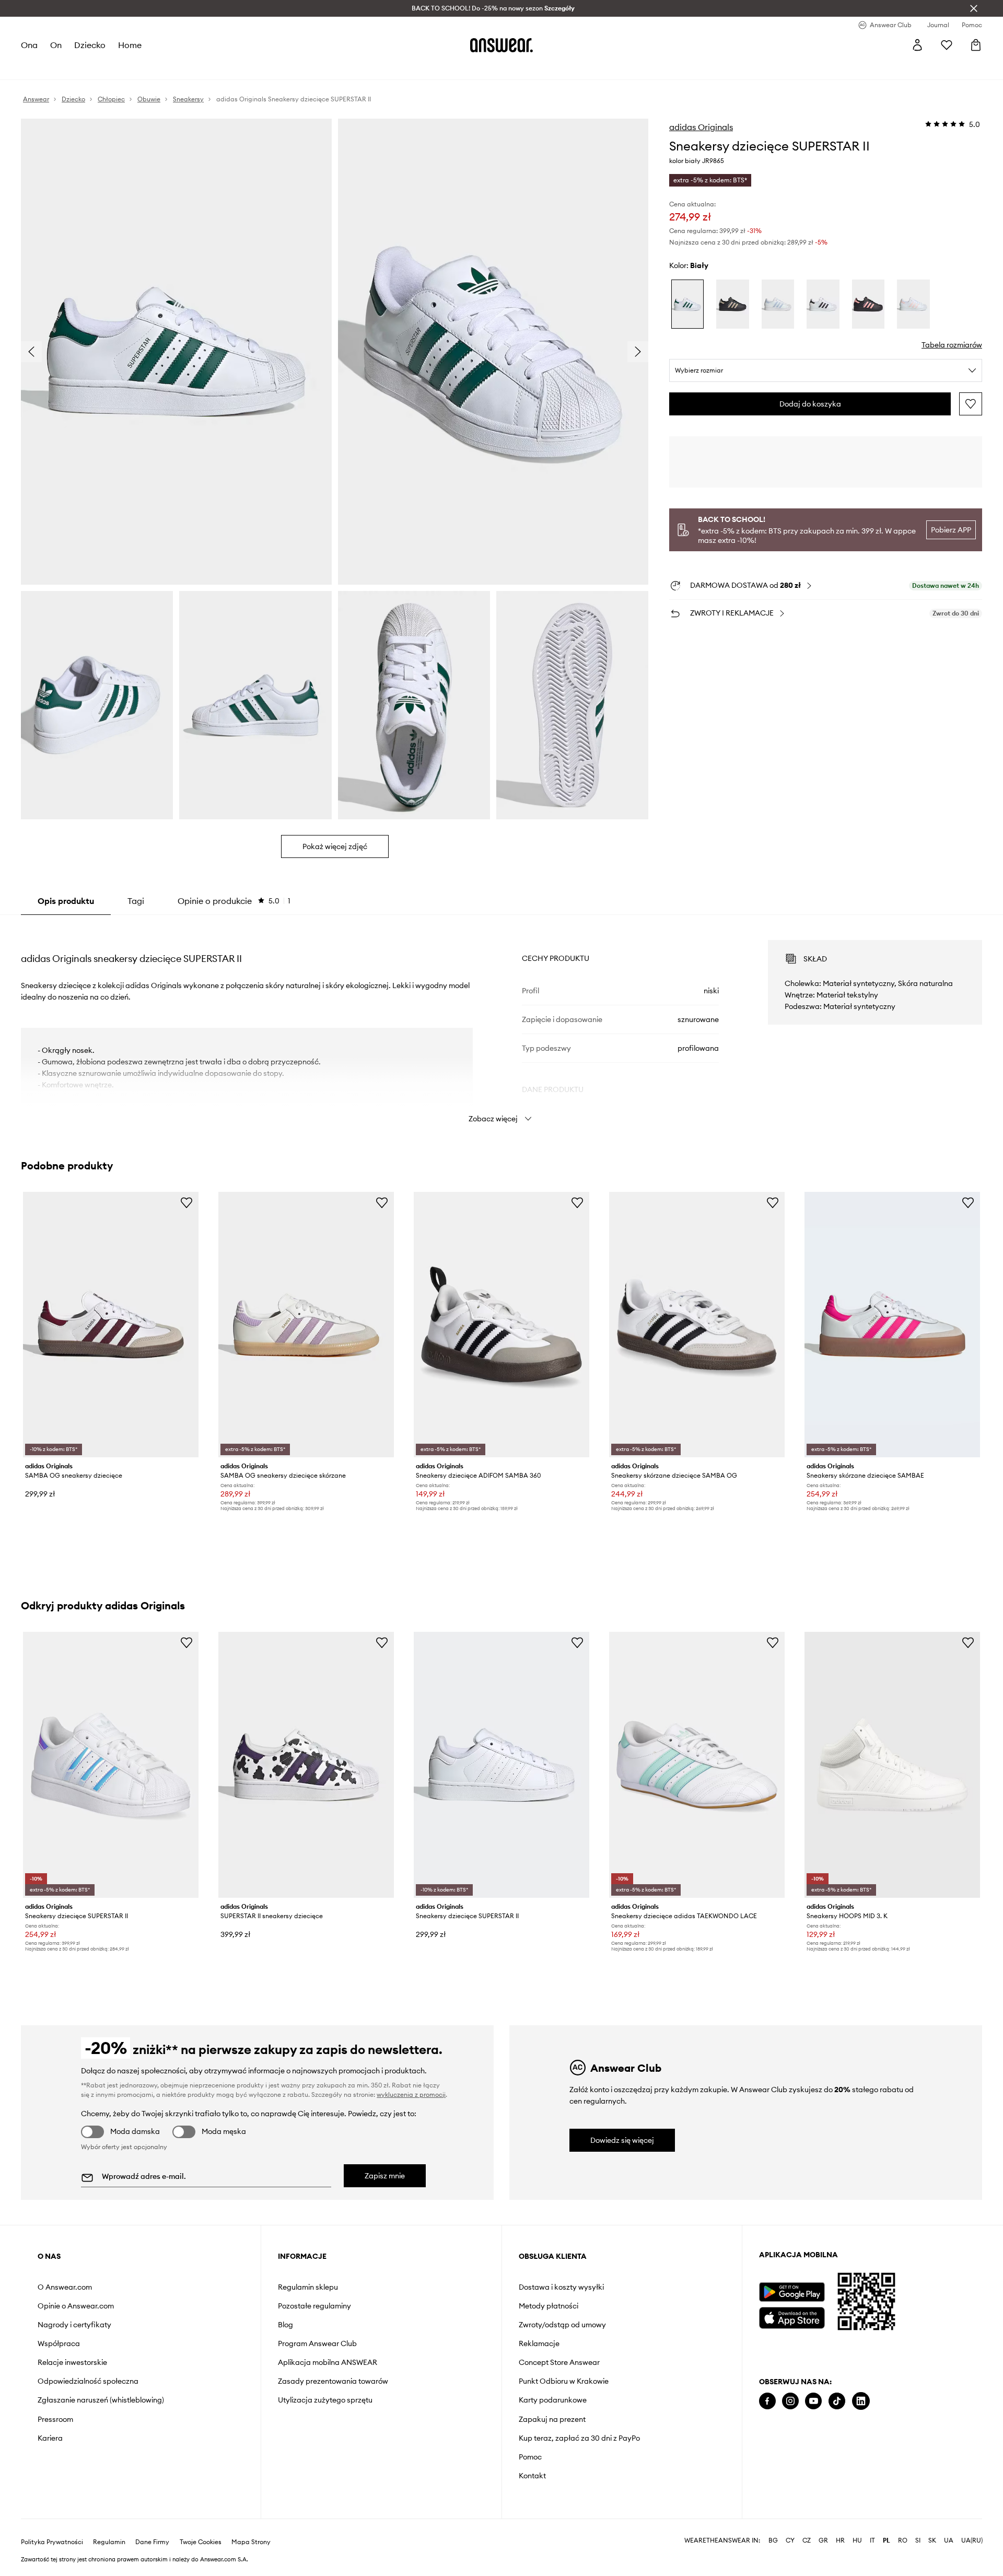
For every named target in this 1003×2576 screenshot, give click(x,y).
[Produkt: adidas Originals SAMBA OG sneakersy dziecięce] (111, 1325)
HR (840, 2540)
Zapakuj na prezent (552, 2419)
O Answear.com (65, 2287)
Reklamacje (539, 2343)
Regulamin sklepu (308, 2287)
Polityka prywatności (52, 2542)
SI (918, 2540)
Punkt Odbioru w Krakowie (564, 2381)
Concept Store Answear (559, 2362)
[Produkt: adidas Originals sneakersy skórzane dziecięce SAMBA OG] (697, 1325)
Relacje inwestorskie (72, 2362)
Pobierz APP (951, 530)
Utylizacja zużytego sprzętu (325, 2400)
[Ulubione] (947, 45)
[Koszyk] (976, 45)
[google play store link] (792, 2292)
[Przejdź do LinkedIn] (861, 2401)
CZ (807, 2540)
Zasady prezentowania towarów (333, 2381)
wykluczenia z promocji (411, 2095)
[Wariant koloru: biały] (687, 304)
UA (949, 2540)
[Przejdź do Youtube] (813, 2401)
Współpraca (59, 2343)
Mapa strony (251, 2542)
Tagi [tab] (136, 901)
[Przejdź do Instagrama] (790, 2401)
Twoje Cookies (201, 2542)
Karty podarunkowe (553, 2400)
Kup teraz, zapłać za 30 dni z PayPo (579, 2438)
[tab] (234, 901)
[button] (176, 352)
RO (903, 2540)
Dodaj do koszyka (810, 404)
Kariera (50, 2438)
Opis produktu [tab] (66, 901)
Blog (285, 2325)
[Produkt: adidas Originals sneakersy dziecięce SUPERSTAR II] (111, 1765)
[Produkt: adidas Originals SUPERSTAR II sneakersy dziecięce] (306, 1765)
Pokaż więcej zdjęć (335, 846)
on (56, 45)
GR (823, 2540)
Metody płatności (549, 2306)
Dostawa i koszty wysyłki (561, 2287)
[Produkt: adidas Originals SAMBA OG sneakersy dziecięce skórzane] (306, 1325)
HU (857, 2540)
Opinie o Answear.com (76, 2306)
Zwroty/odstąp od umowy (562, 2325)
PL (887, 2540)
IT (872, 2540)
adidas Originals (701, 127)
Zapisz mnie (385, 2176)
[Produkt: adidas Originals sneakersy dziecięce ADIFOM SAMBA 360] (501, 1325)
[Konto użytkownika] (917, 45)
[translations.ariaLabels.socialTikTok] (837, 2401)
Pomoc (530, 2457)
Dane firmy (152, 2542)
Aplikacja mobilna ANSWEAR (328, 2362)
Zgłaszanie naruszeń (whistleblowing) (101, 2400)
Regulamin (109, 2542)
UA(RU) (972, 2540)
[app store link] (792, 2317)
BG (773, 2540)
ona (29, 45)
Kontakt (532, 2476)
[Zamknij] (974, 8)
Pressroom (55, 2419)
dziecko (90, 45)
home (130, 45)
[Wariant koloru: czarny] (732, 304)
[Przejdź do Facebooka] (767, 2401)
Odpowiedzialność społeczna (88, 2381)
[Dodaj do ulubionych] (971, 404)
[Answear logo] (501, 45)
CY (790, 2540)
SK (932, 2540)
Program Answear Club (317, 2343)
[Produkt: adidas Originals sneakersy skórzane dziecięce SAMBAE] (892, 1325)
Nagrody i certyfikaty (74, 2325)
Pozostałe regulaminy (314, 2306)
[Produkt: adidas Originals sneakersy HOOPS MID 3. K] (892, 1765)
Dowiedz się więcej (622, 2140)
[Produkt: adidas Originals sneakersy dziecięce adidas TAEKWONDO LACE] (697, 1765)
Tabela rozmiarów (952, 345)
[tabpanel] (501, 1022)
